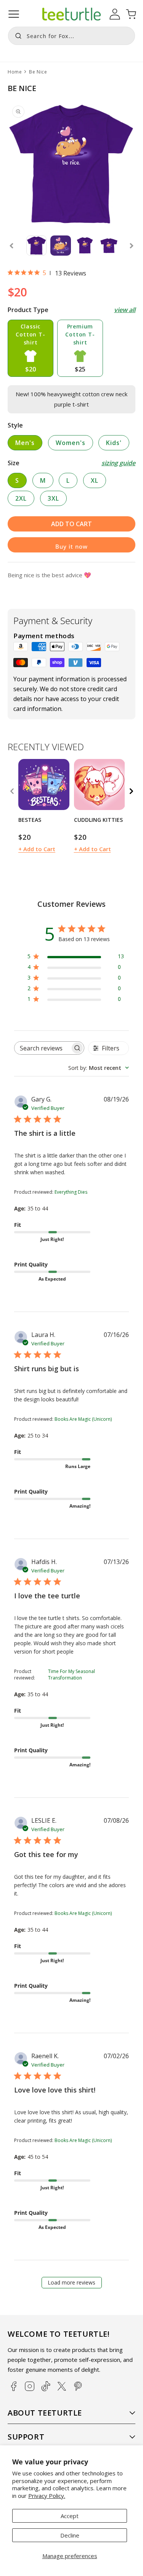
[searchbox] (43, 1048)
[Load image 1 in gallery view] (36, 246)
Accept (70, 2516)
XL (95, 480)
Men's (25, 443)
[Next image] (61, 784)
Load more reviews (71, 2282)
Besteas (30, 820)
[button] (14, 14)
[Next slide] (132, 246)
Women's (71, 443)
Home (15, 72)
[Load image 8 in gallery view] (85, 246)
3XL (53, 498)
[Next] (131, 791)
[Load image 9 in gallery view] (109, 246)
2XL (21, 498)
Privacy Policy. (47, 2496)
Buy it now (71, 546)
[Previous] (12, 791)
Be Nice (38, 72)
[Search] (16, 35)
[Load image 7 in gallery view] (60, 246)
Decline (70, 2535)
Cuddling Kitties (98, 820)
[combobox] (71, 36)
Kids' (114, 443)
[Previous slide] (11, 246)
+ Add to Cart (37, 849)
